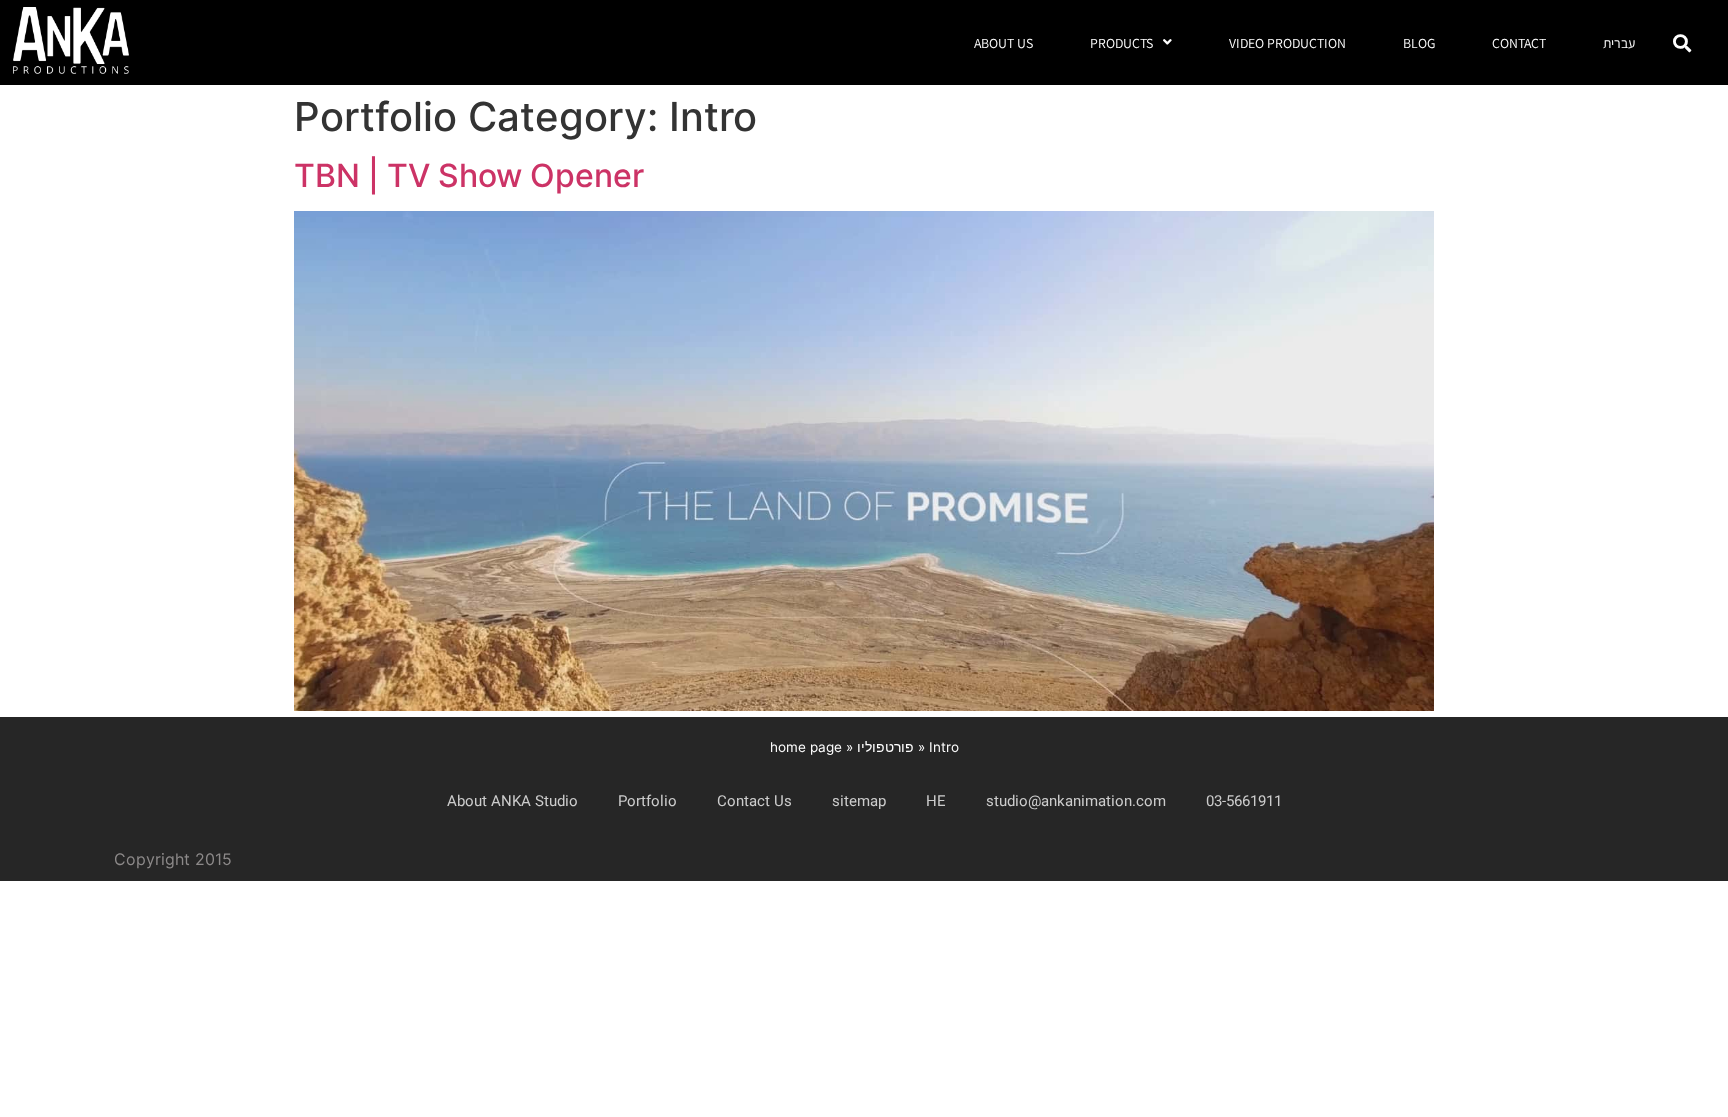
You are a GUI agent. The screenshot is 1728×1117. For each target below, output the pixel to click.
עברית (1619, 43)
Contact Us (754, 801)
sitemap (859, 801)
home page (806, 747)
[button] (1681, 42)
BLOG (1419, 43)
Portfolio (647, 801)
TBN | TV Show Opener (469, 175)
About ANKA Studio (512, 801)
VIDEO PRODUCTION (1287, 43)
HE (936, 801)
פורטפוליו (885, 747)
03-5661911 (1244, 801)
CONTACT (1519, 43)
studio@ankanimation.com (1076, 801)
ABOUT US (1003, 43)
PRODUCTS (1121, 43)
